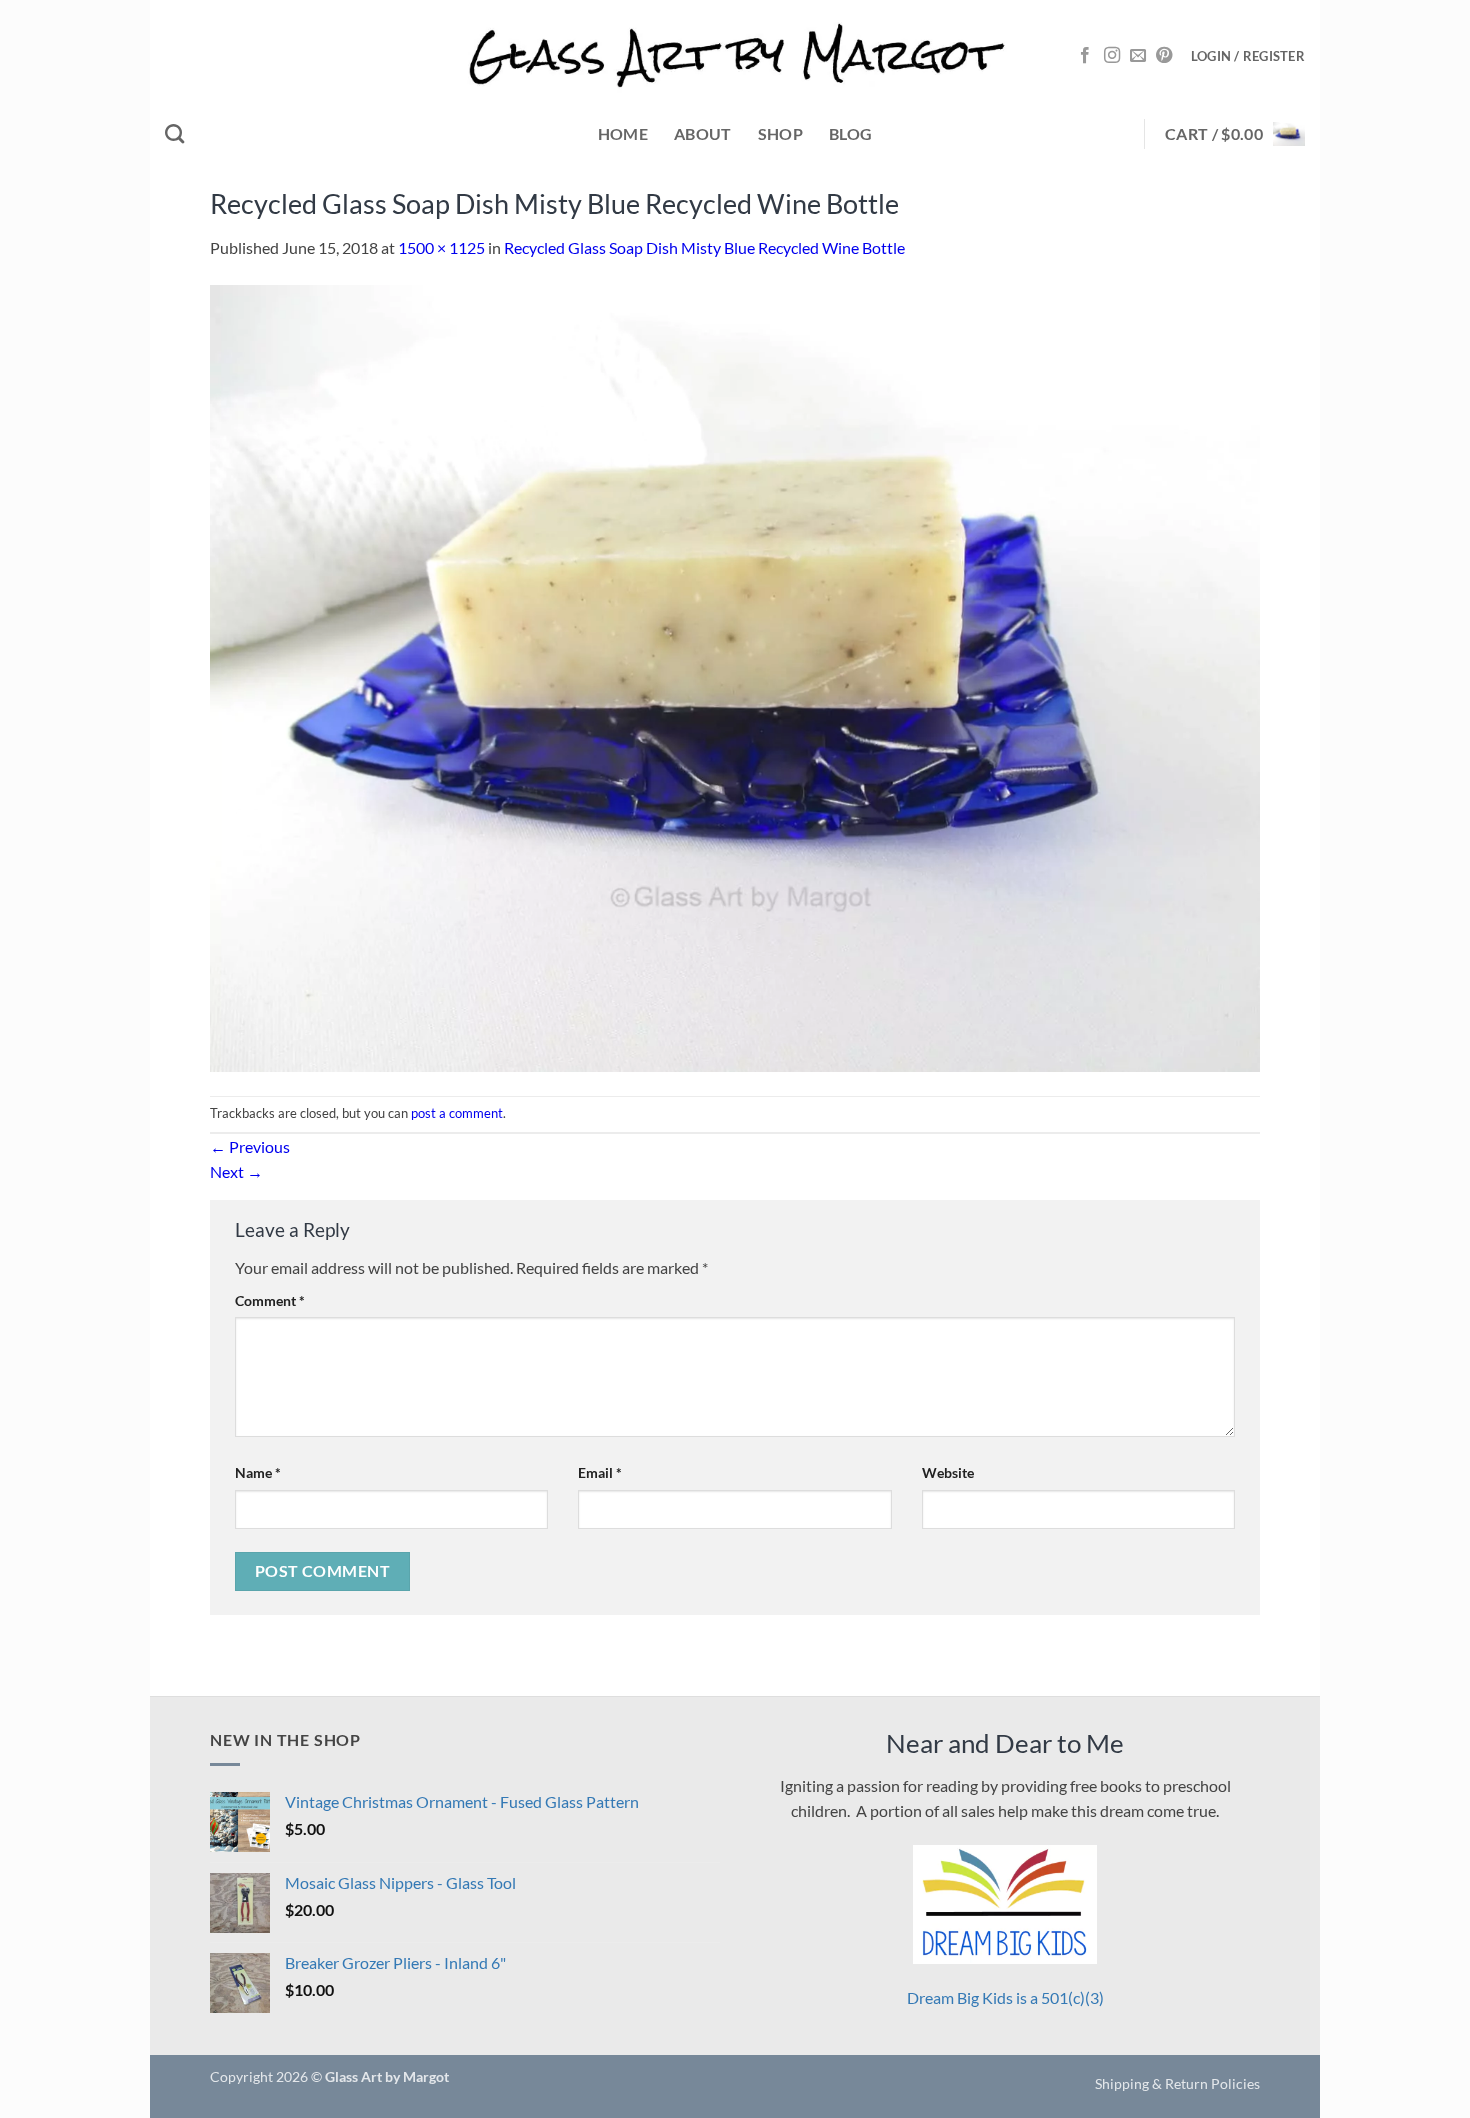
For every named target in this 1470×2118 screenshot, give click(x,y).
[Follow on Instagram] (1112, 56)
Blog (850, 133)
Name (258, 1472)
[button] (1248, 56)
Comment (270, 1300)
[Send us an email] (1138, 56)
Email (600, 1472)
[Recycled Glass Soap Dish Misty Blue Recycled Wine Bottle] (735, 675)
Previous (250, 1146)
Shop (780, 133)
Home (623, 133)
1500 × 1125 (441, 247)
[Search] (174, 133)
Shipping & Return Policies (1177, 2083)
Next (236, 1171)
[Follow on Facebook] (1085, 56)
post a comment (457, 1113)
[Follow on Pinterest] (1164, 56)
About (703, 133)
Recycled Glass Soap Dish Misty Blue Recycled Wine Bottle (704, 247)
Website (948, 1472)
